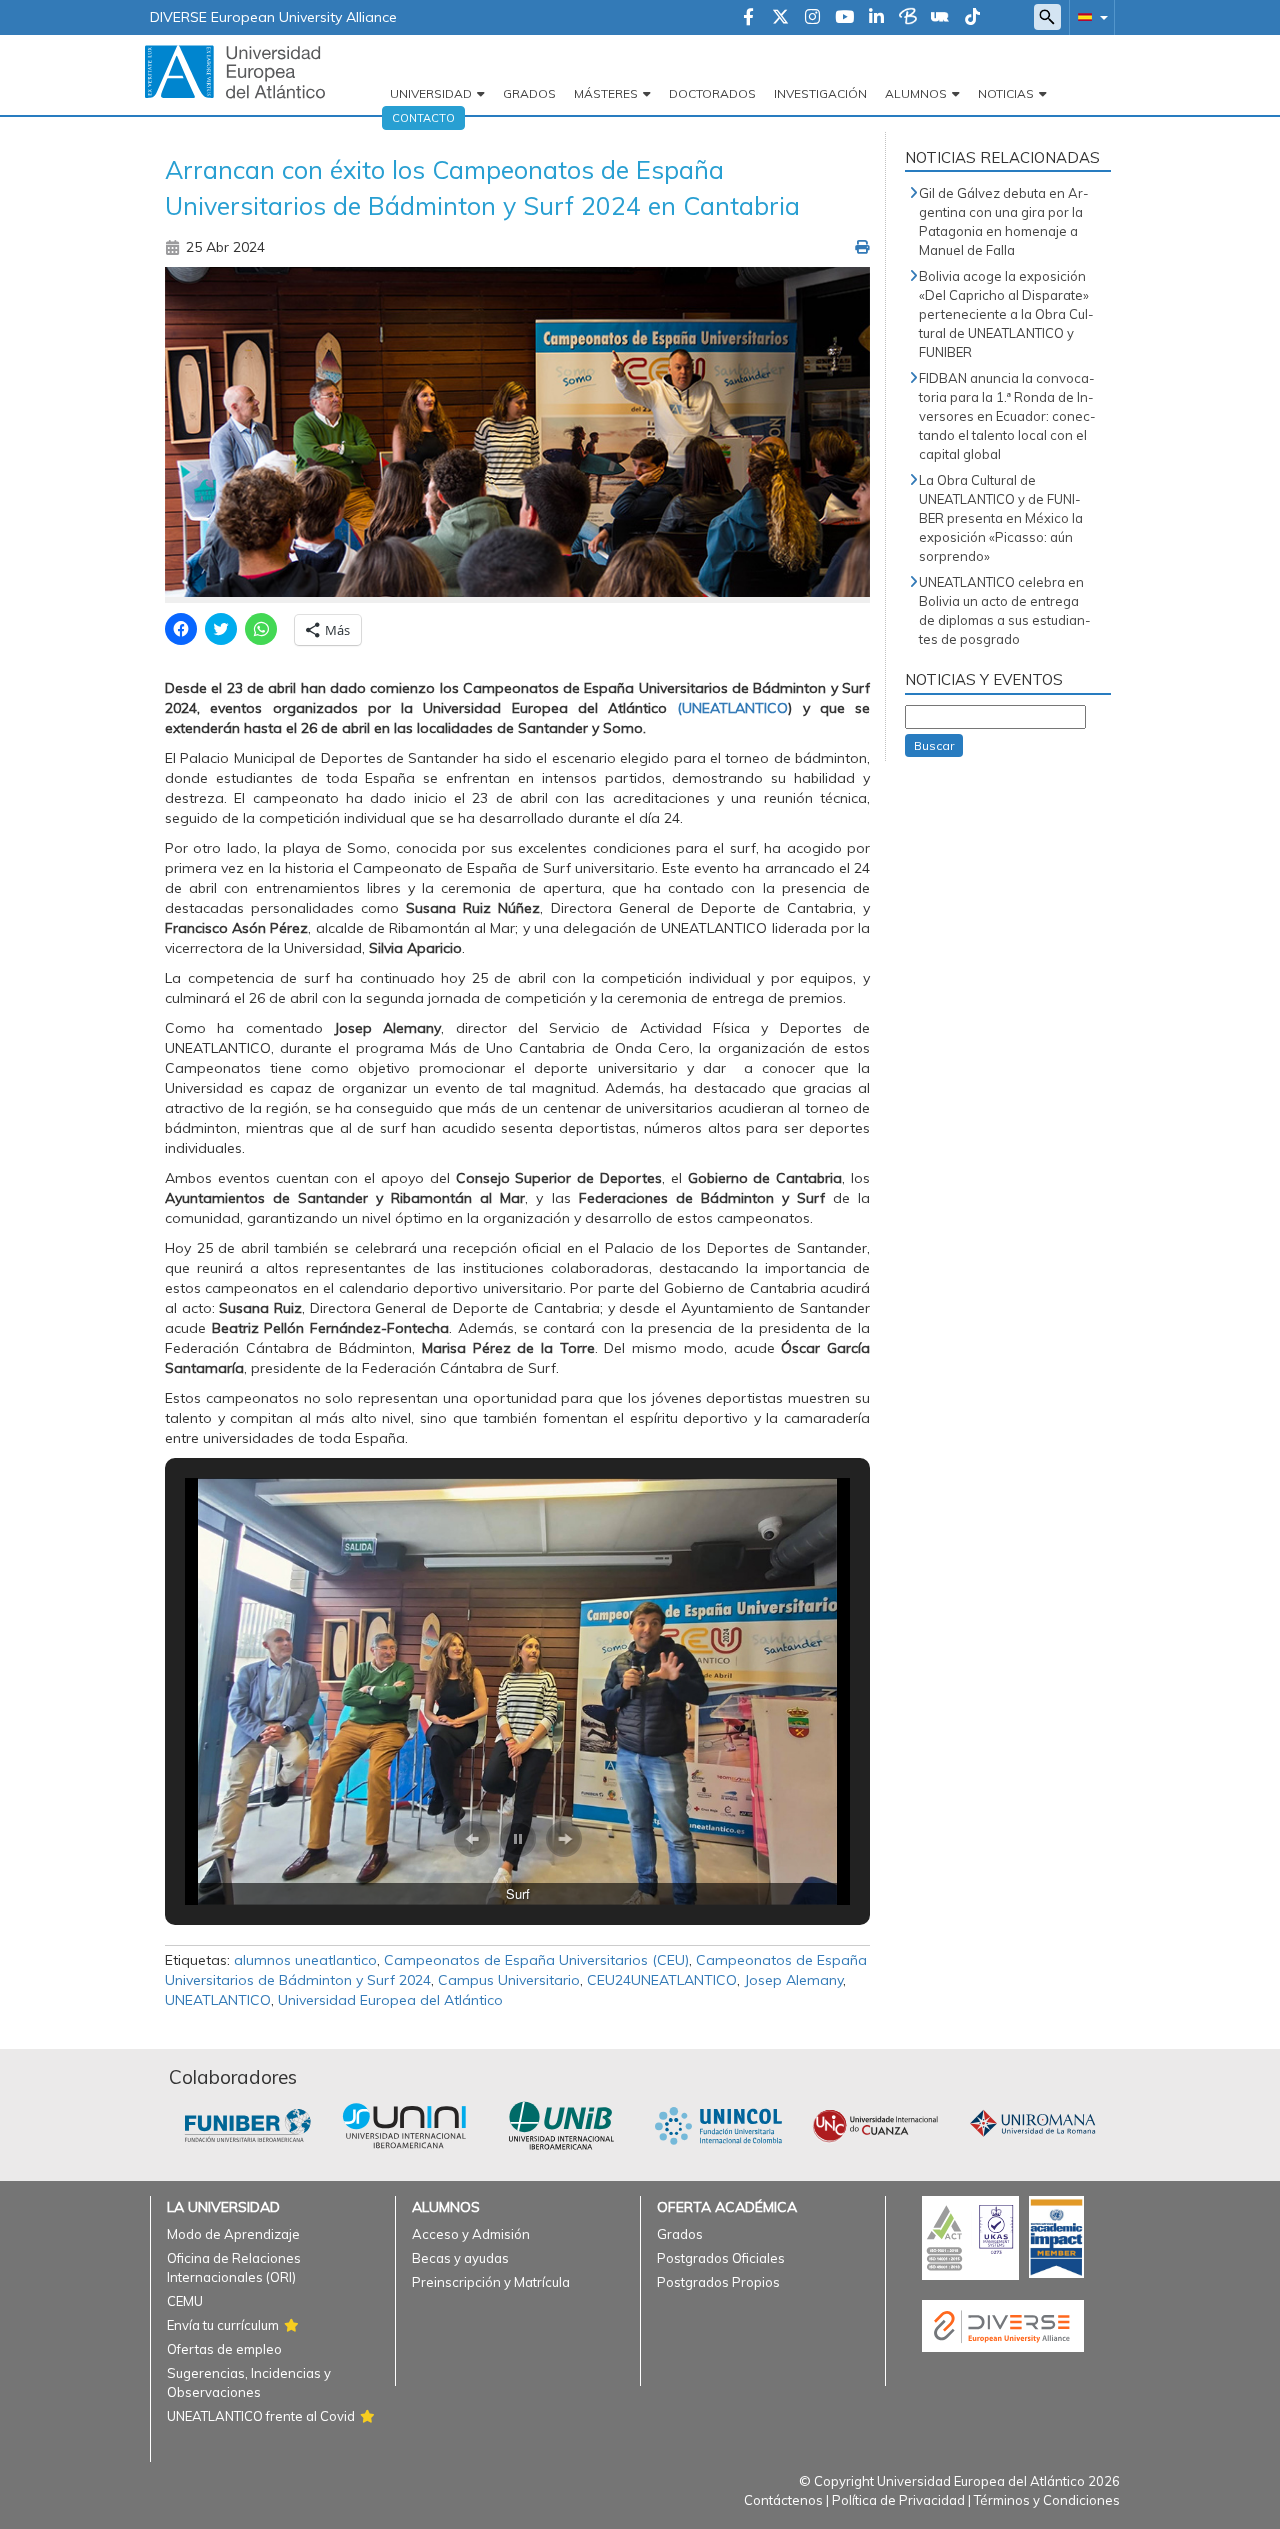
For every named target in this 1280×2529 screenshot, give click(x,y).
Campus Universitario (509, 1980)
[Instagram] (812, 18)
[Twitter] (780, 18)
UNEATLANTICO (218, 2000)
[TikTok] (972, 18)
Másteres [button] (606, 93)
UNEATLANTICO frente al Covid (261, 2416)
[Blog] (908, 18)
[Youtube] (844, 18)
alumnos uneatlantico (305, 1960)
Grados (529, 93)
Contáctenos (783, 2500)
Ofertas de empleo (224, 2349)
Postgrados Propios (718, 2282)
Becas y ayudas (460, 2258)
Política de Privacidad (898, 2500)
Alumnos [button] (916, 93)
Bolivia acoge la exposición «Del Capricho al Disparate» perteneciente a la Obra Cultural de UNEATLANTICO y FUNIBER (1006, 314)
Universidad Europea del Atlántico (390, 2000)
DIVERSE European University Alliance (273, 17)
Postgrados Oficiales (721, 2258)
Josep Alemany (793, 1980)
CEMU (185, 2301)
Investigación (820, 93)
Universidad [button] (431, 93)
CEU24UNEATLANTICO (662, 1980)
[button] (1089, 16)
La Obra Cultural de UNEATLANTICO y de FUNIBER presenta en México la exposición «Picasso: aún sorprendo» (1001, 518)
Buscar (934, 745)
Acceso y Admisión (471, 2234)
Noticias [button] (1006, 93)
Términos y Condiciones (1047, 2500)
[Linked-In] (876, 18)
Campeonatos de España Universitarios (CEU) (536, 1960)
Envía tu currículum (223, 2325)
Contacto (423, 118)
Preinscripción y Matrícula (491, 2282)
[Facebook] (748, 18)
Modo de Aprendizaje (233, 2234)
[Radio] (940, 18)
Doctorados (712, 93)
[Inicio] (235, 71)
